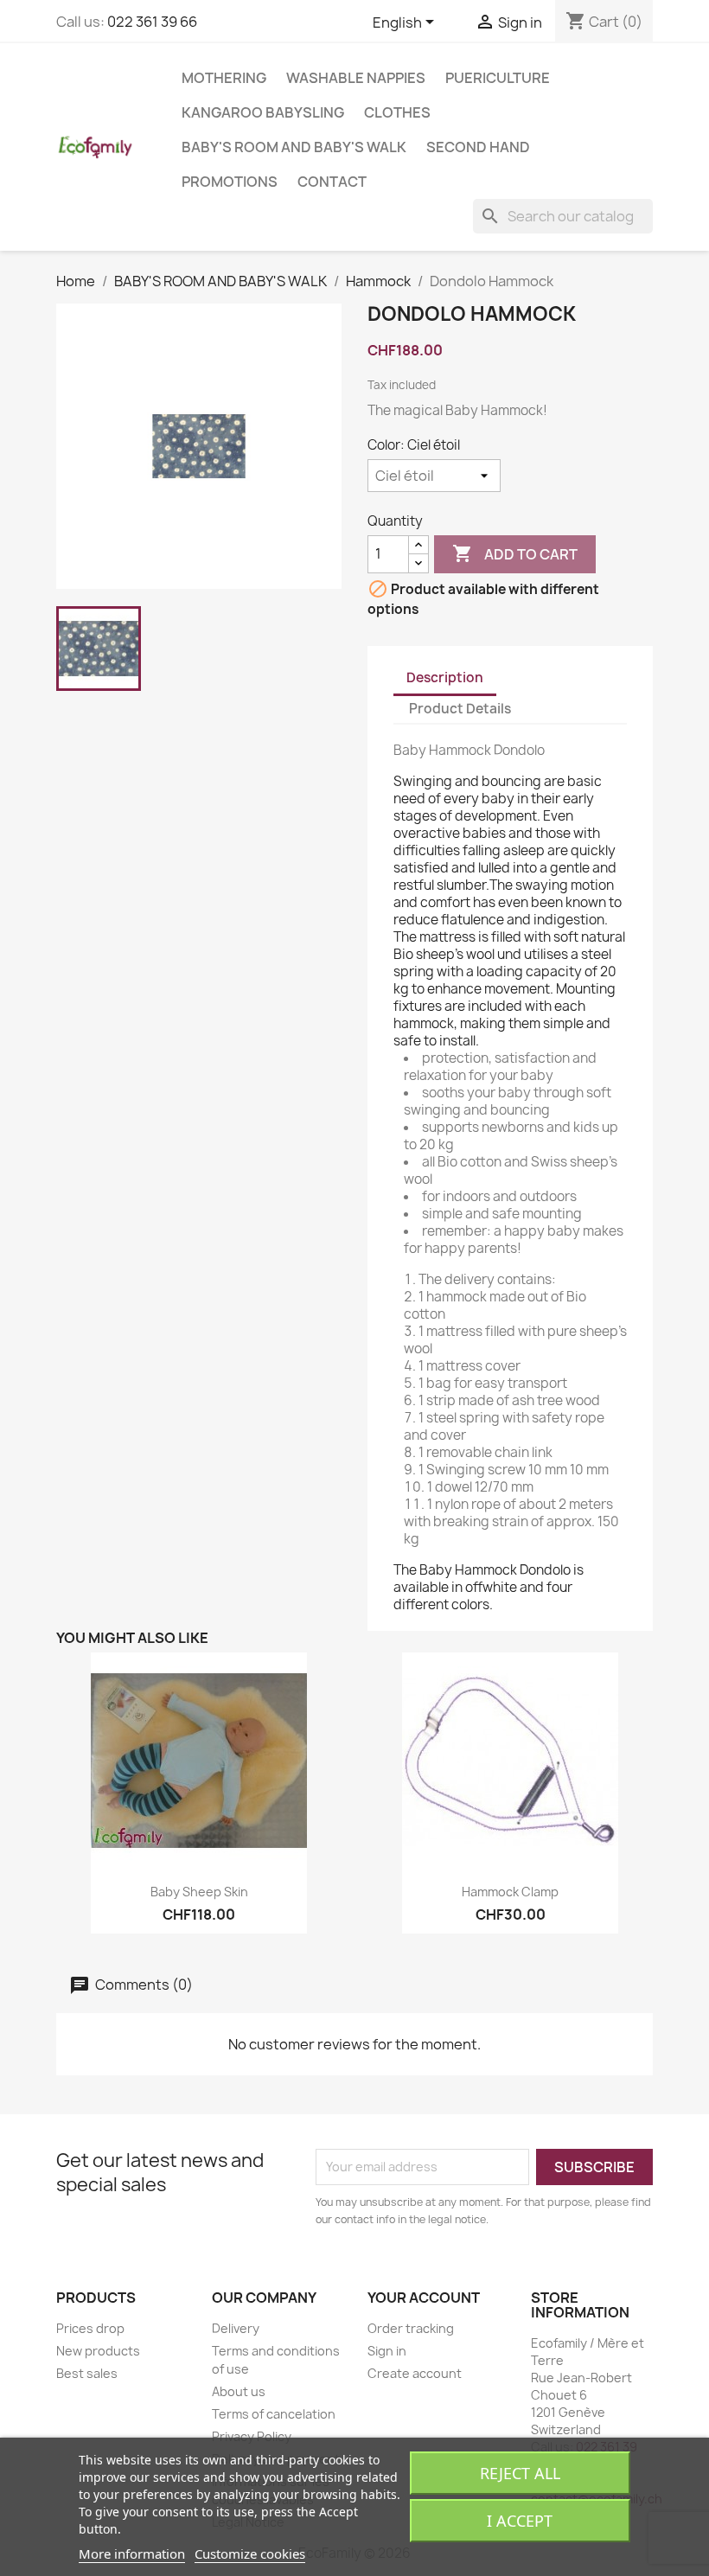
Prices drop (90, 2328)
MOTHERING (224, 78)
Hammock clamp (510, 1892)
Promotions (230, 182)
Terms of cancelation (274, 2414)
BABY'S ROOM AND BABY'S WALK (294, 147)
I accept (520, 2521)
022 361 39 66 (152, 22)
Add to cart (515, 553)
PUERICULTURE (498, 78)
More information (132, 2554)
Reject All (520, 2473)
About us (239, 2391)
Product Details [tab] (460, 709)
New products (98, 2351)
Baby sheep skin (199, 1892)
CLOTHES (397, 112)
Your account (424, 2298)
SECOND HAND (478, 147)
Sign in (387, 2351)
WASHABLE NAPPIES (356, 78)
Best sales (87, 2373)
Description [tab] (445, 678)
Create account (415, 2373)
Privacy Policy (252, 2436)
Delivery (236, 2328)
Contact (332, 182)
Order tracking (411, 2328)
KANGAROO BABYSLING (263, 112)
